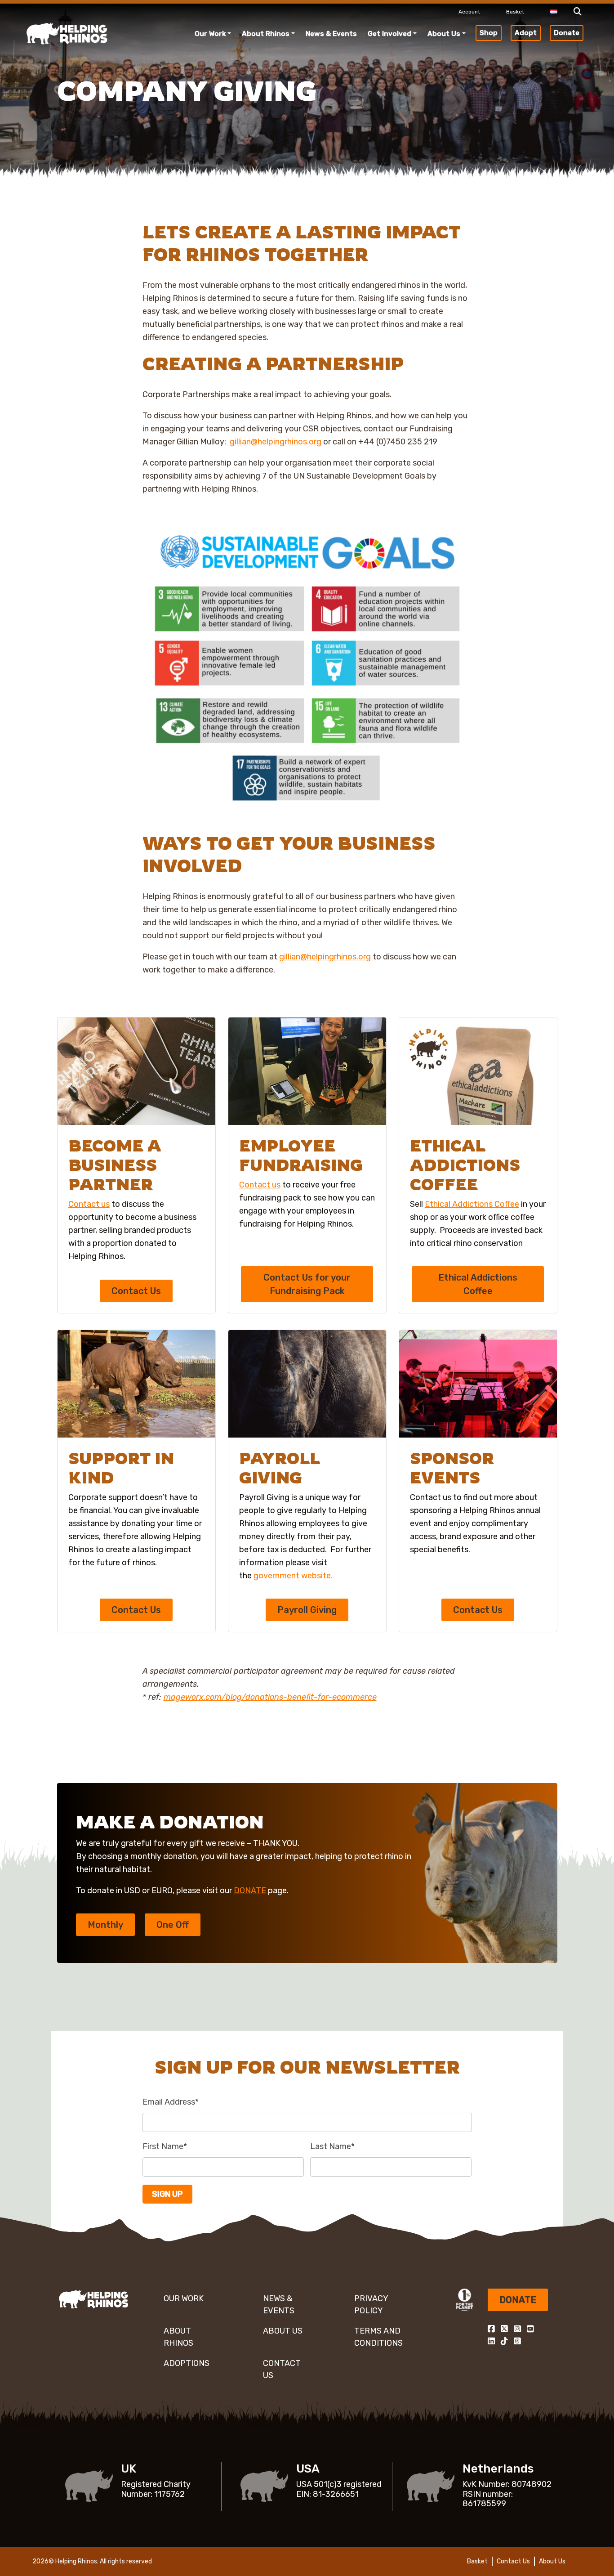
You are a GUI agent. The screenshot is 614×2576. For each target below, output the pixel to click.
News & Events (331, 34)
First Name (165, 2146)
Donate (567, 33)
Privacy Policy (371, 2305)
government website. (293, 1576)
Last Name (332, 2146)
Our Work (210, 34)
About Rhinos (266, 34)
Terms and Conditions (378, 2337)
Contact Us (136, 1291)
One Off (173, 1925)
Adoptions (187, 2363)
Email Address (171, 2102)
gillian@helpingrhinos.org (276, 442)
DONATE (250, 1891)
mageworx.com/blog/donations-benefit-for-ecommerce (270, 1697)
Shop (489, 33)
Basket (515, 12)
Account (469, 12)
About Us (444, 34)
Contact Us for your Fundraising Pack (307, 1284)
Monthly (105, 1925)
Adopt (526, 33)
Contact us (89, 1204)
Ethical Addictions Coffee (472, 1204)
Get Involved (389, 34)
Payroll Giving (307, 1610)
